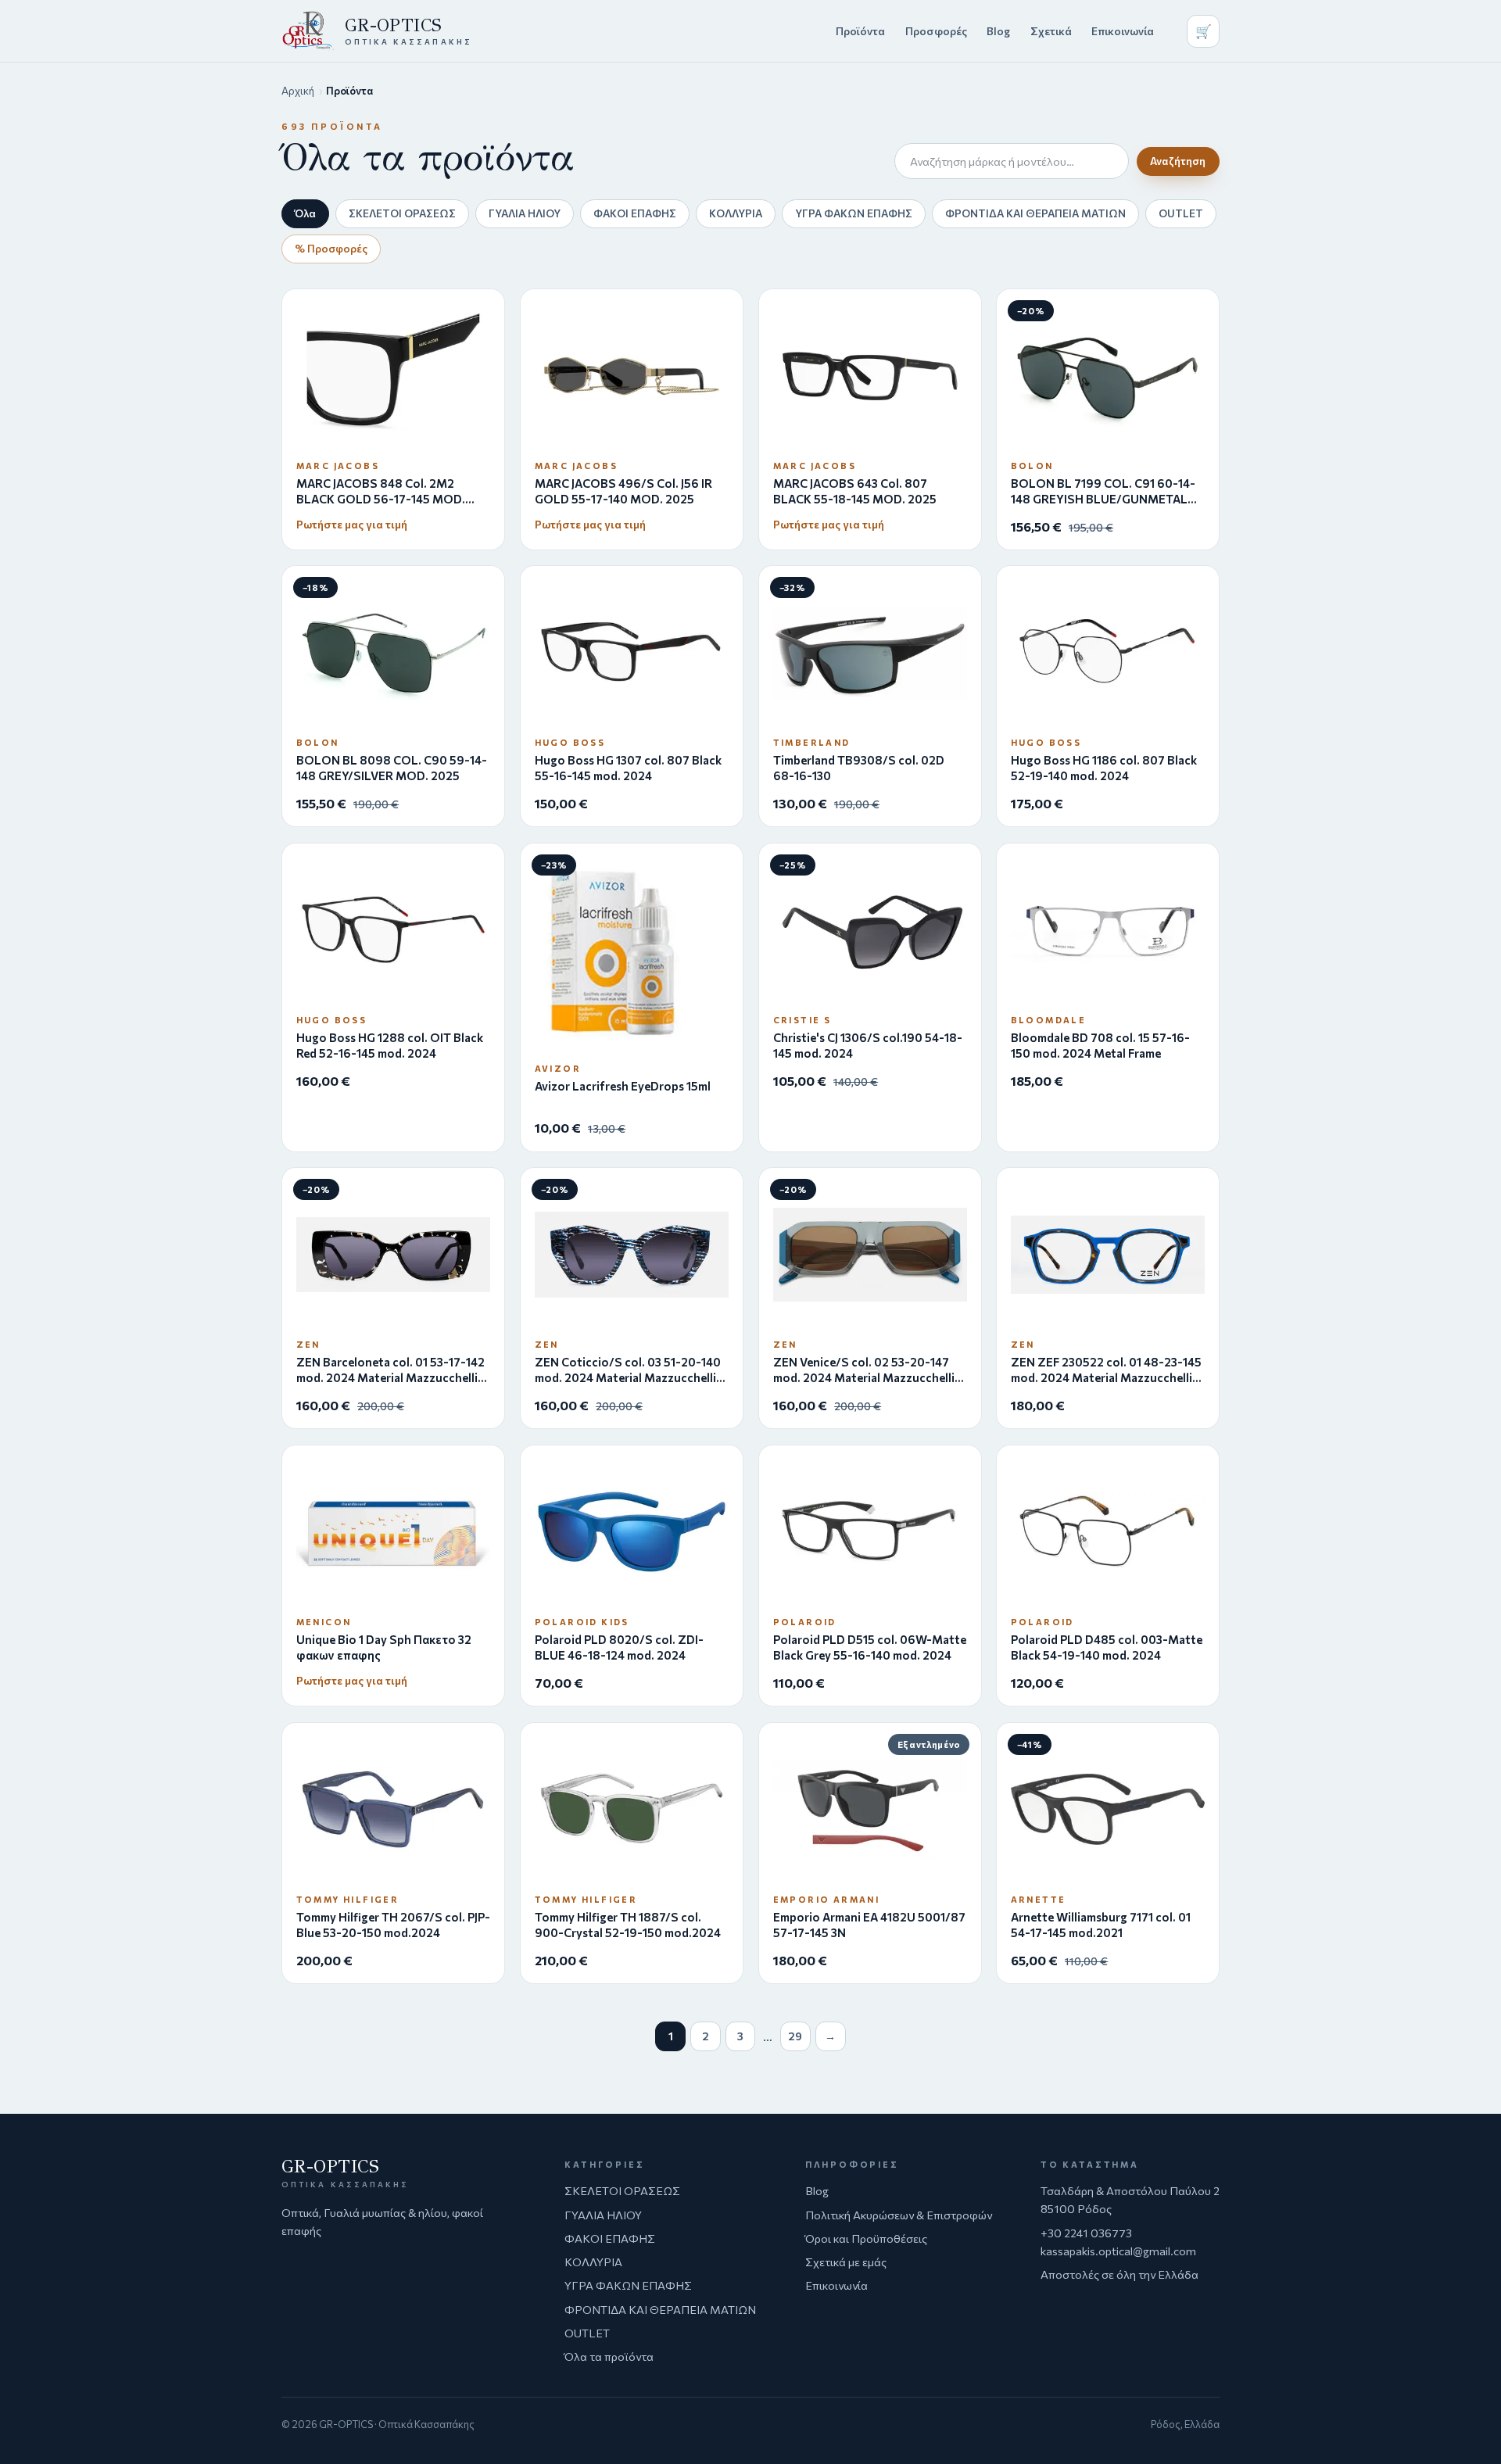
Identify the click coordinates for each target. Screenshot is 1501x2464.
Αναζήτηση (1178, 161)
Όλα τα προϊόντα (609, 2356)
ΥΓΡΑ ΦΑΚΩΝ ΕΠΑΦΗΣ (854, 213)
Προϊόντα (860, 31)
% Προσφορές (331, 248)
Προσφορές (936, 31)
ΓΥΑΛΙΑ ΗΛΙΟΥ (525, 213)
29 (795, 2036)
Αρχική (298, 91)
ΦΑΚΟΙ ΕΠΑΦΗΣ (635, 213)
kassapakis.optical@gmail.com (1118, 2251)
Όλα (305, 213)
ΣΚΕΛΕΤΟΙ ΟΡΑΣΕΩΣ (402, 213)
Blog (998, 31)
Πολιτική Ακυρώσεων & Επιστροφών (899, 2215)
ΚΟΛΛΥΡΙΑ (736, 213)
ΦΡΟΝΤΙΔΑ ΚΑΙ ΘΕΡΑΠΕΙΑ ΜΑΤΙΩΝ (1035, 213)
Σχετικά (1051, 31)
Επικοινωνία (1123, 31)
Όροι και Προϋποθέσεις (866, 2238)
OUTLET (1181, 213)
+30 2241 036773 (1086, 2233)
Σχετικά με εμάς (846, 2262)
